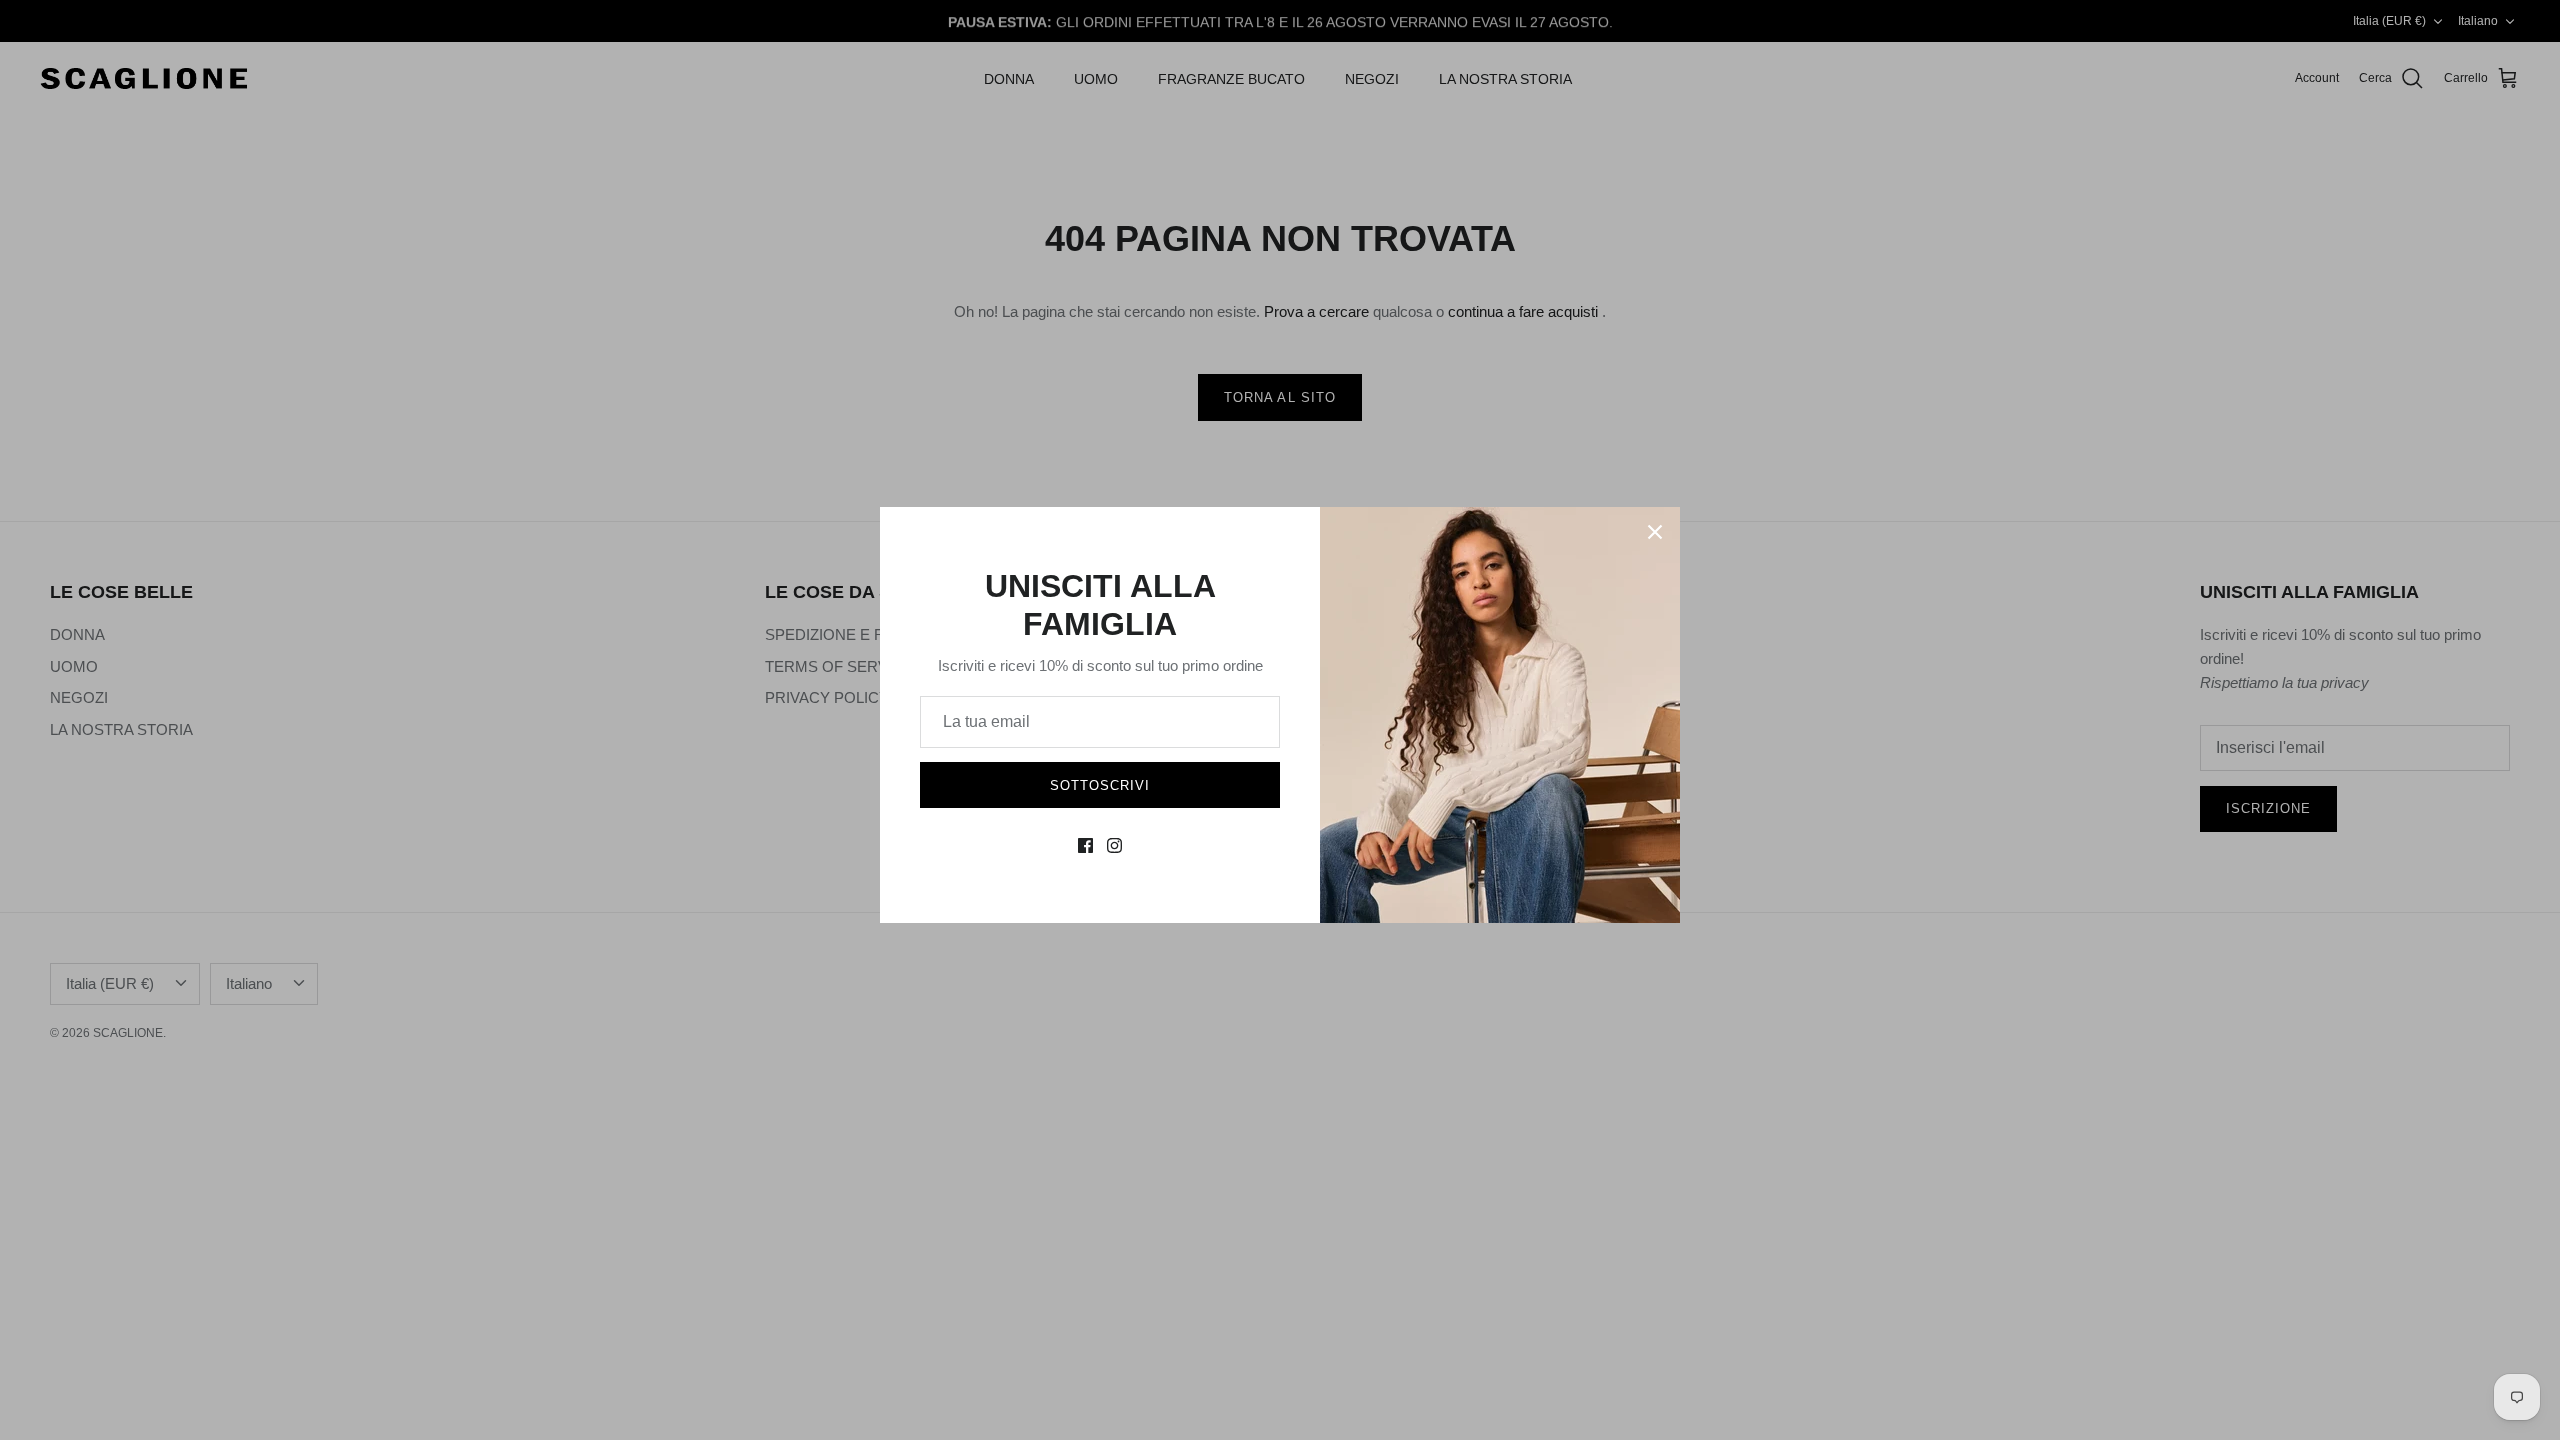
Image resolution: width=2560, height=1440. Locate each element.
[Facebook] (1085, 845)
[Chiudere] (1655, 532)
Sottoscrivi (1100, 785)
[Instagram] (1114, 845)
